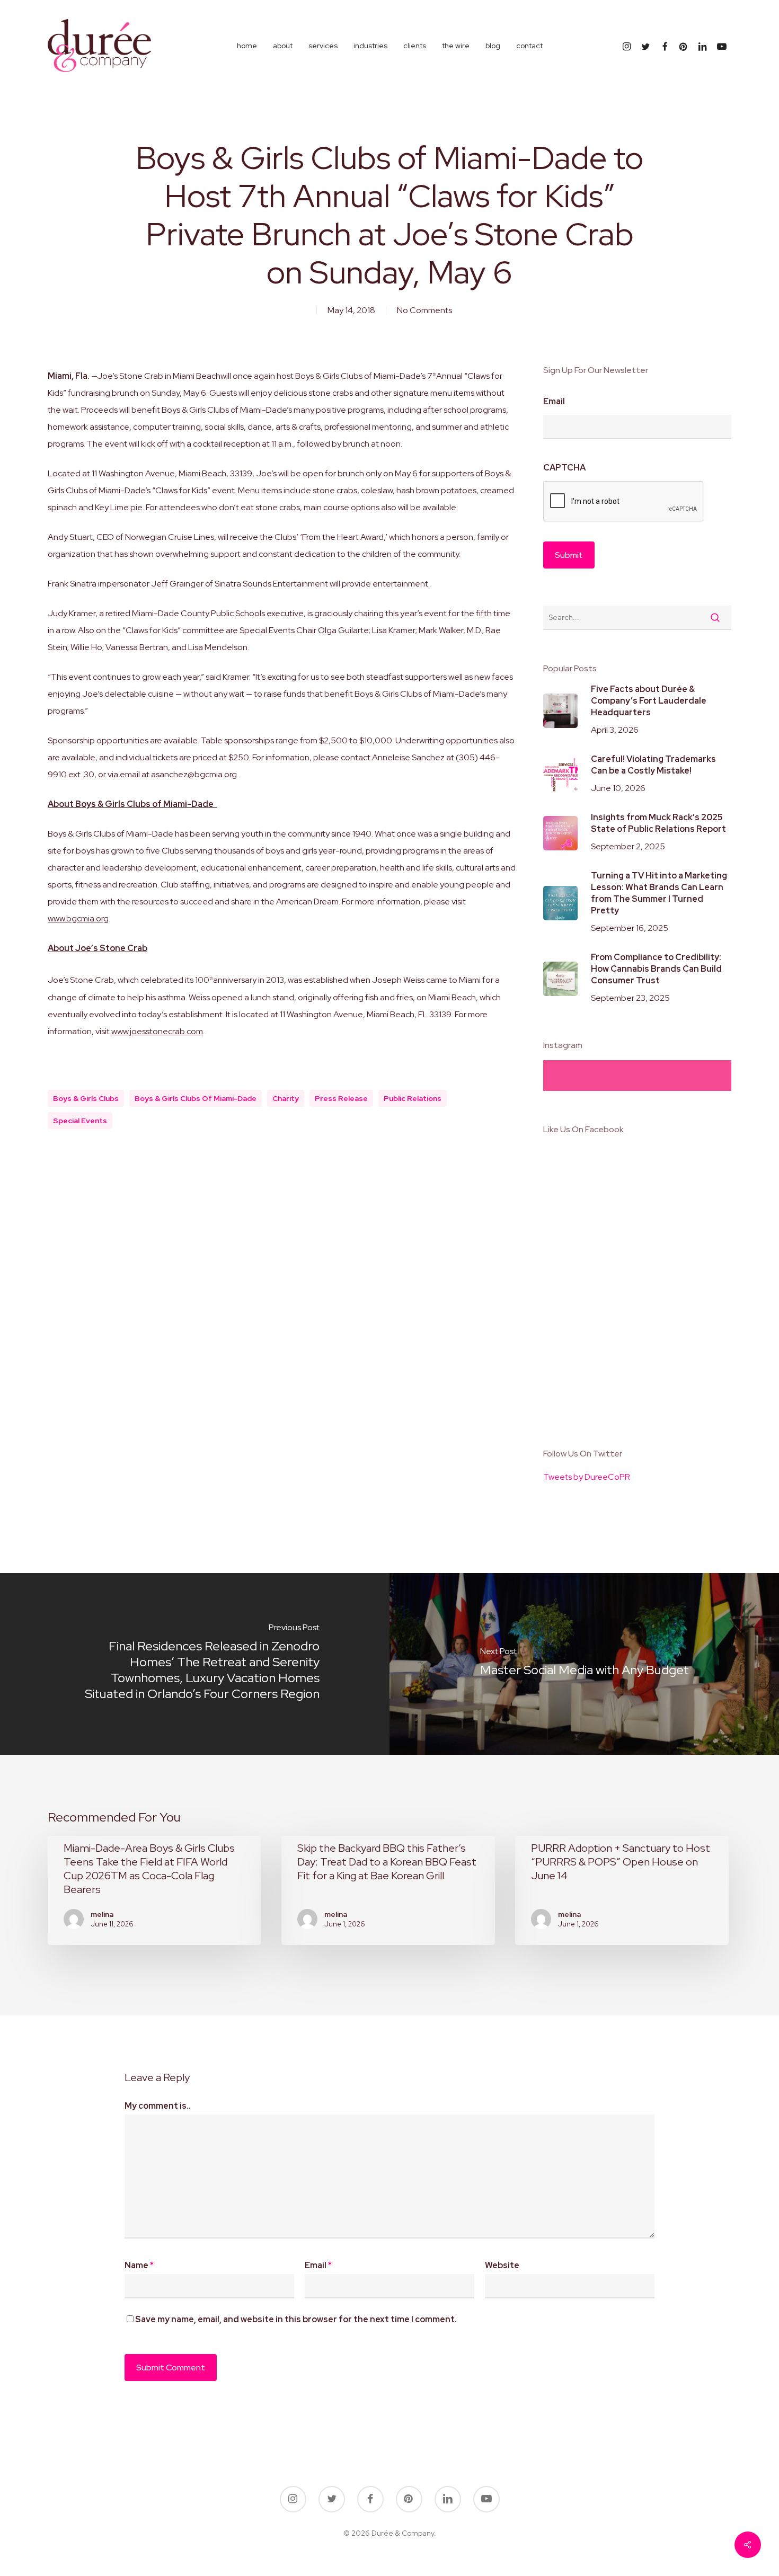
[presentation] (624, 502)
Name (139, 2265)
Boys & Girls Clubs (86, 1098)
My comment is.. (158, 2106)
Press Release (341, 1098)
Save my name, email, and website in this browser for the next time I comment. (296, 2319)
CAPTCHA (564, 468)
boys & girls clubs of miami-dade (196, 1098)
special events (80, 1121)
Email (554, 402)
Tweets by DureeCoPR (587, 1477)
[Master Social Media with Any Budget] (584, 1664)
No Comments (424, 310)
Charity (286, 1098)
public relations (413, 1098)
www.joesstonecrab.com (157, 1031)
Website (502, 2265)
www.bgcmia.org (78, 918)
